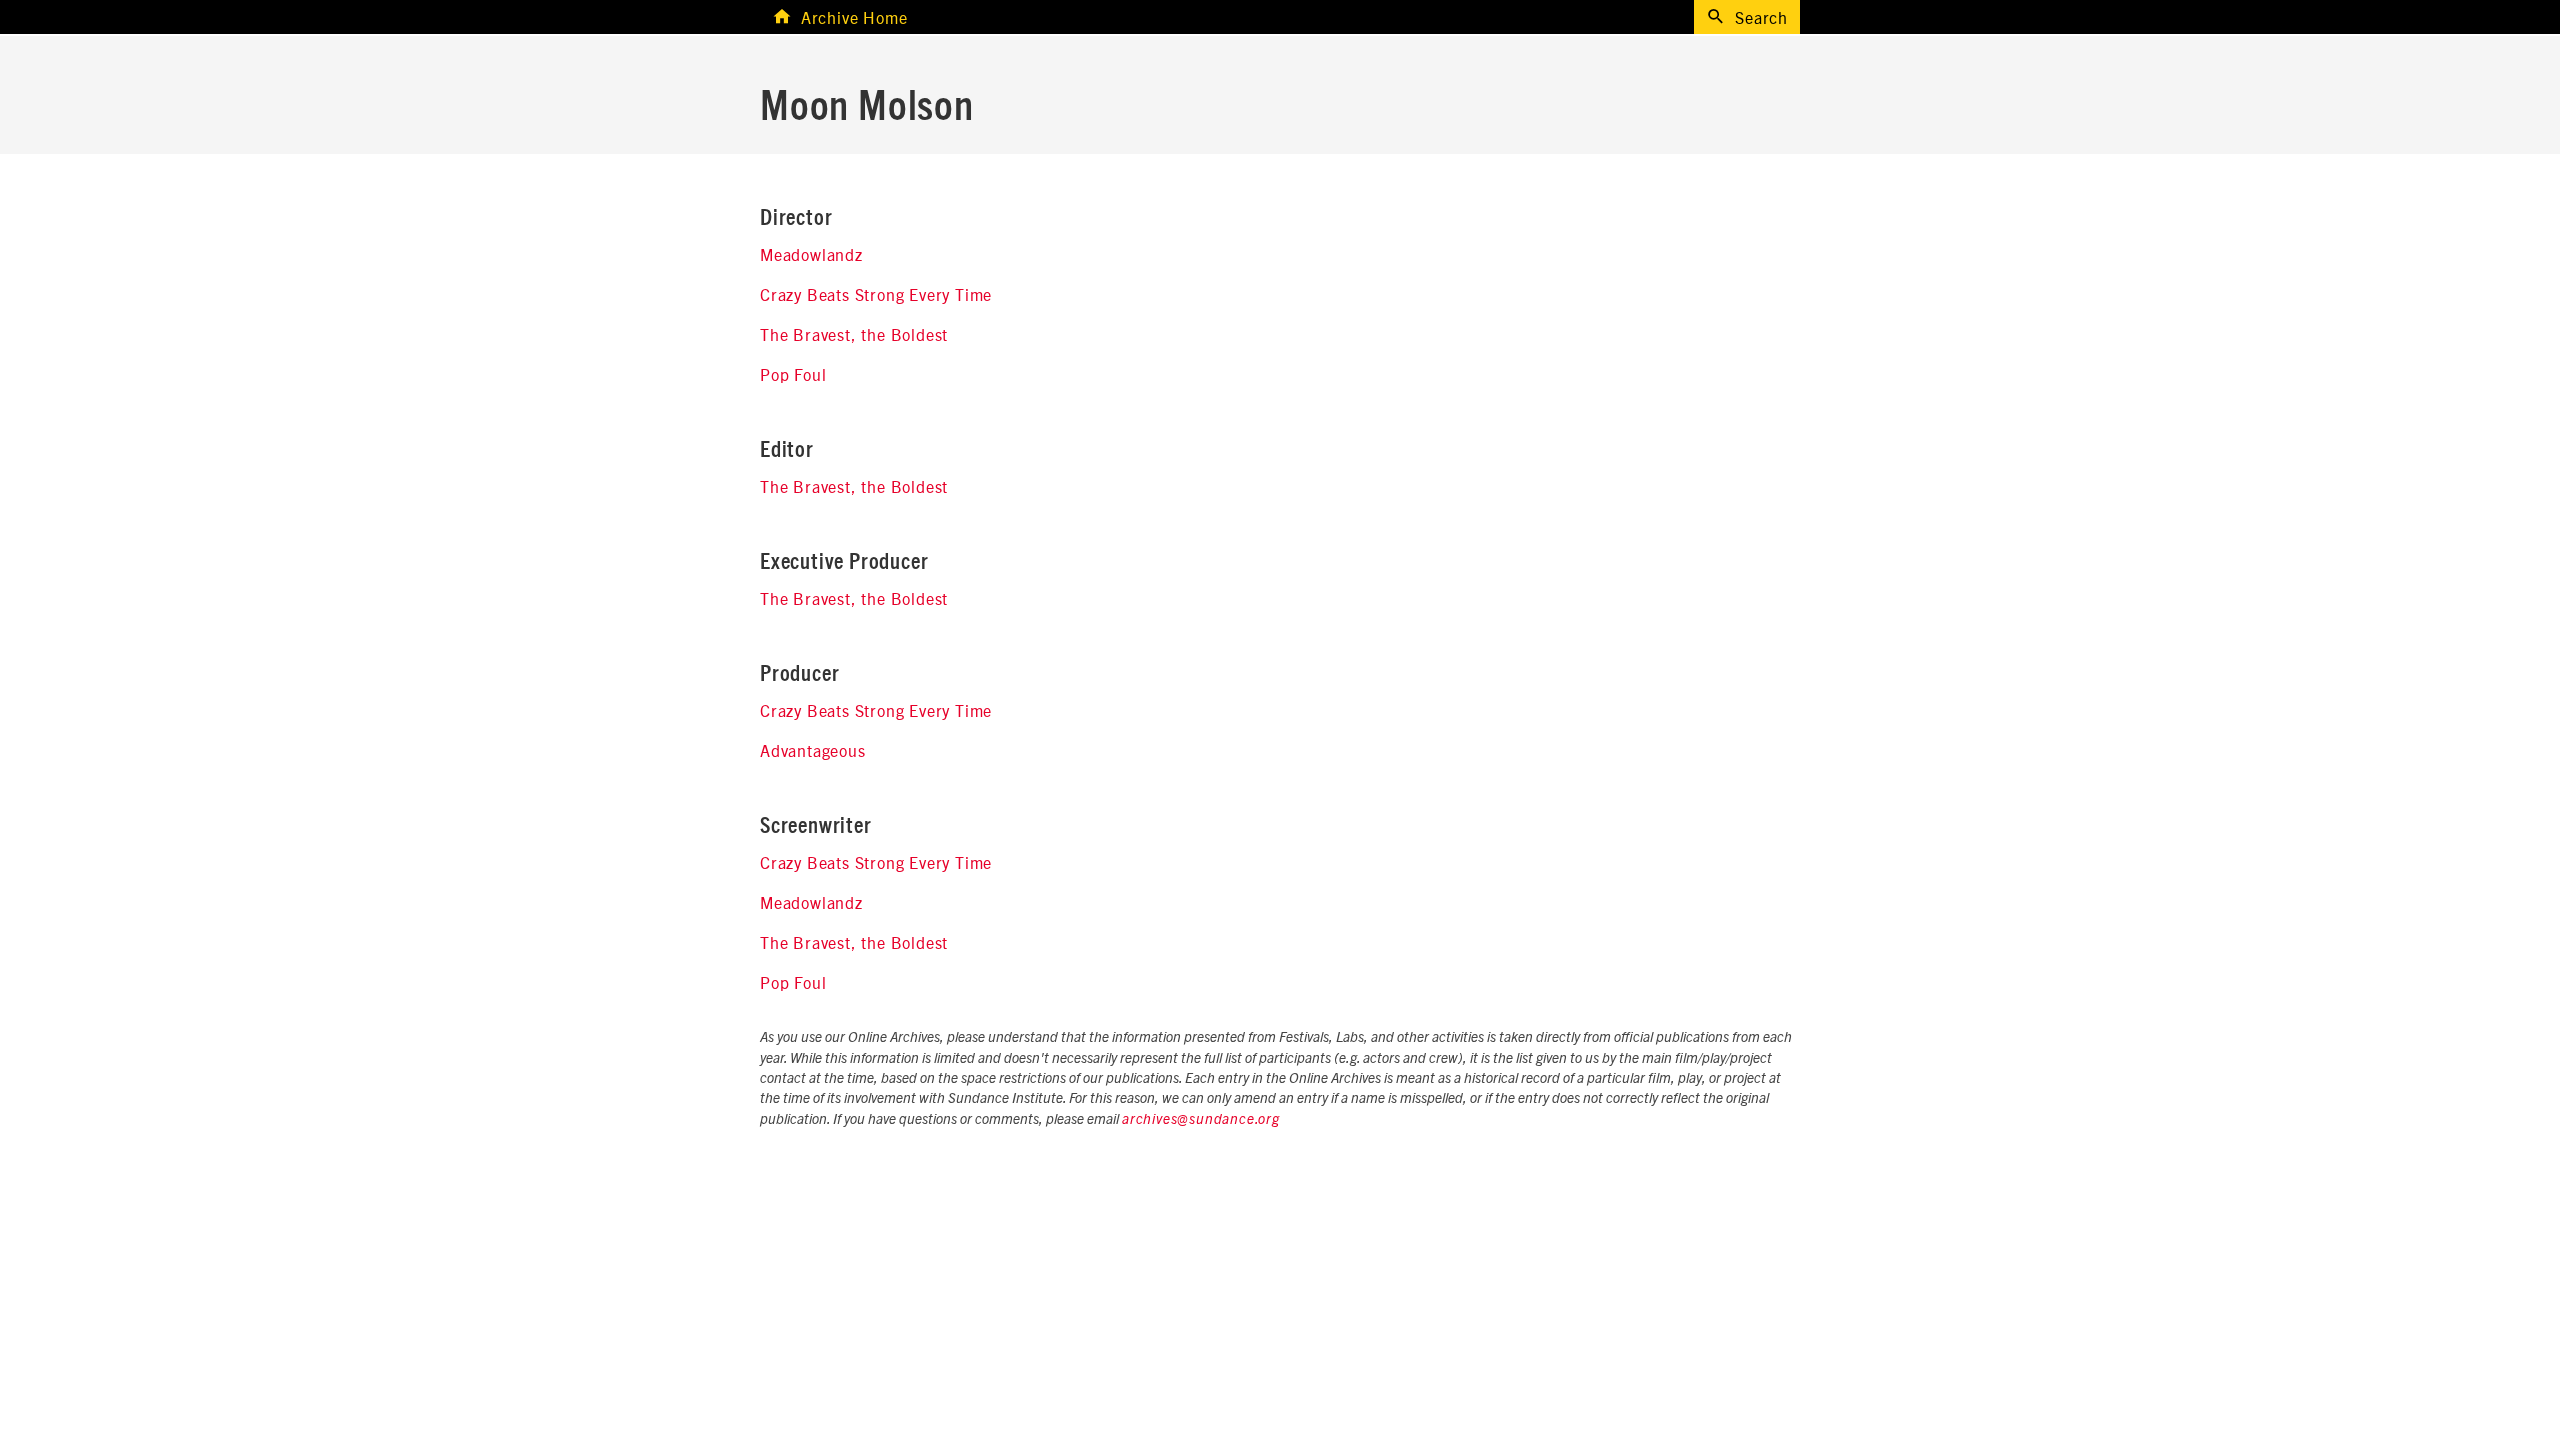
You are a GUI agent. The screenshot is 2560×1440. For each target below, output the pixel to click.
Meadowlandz (811, 254)
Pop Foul (793, 374)
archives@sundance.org (1201, 1120)
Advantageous (813, 750)
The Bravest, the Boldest (854, 334)
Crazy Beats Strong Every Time (876, 294)
